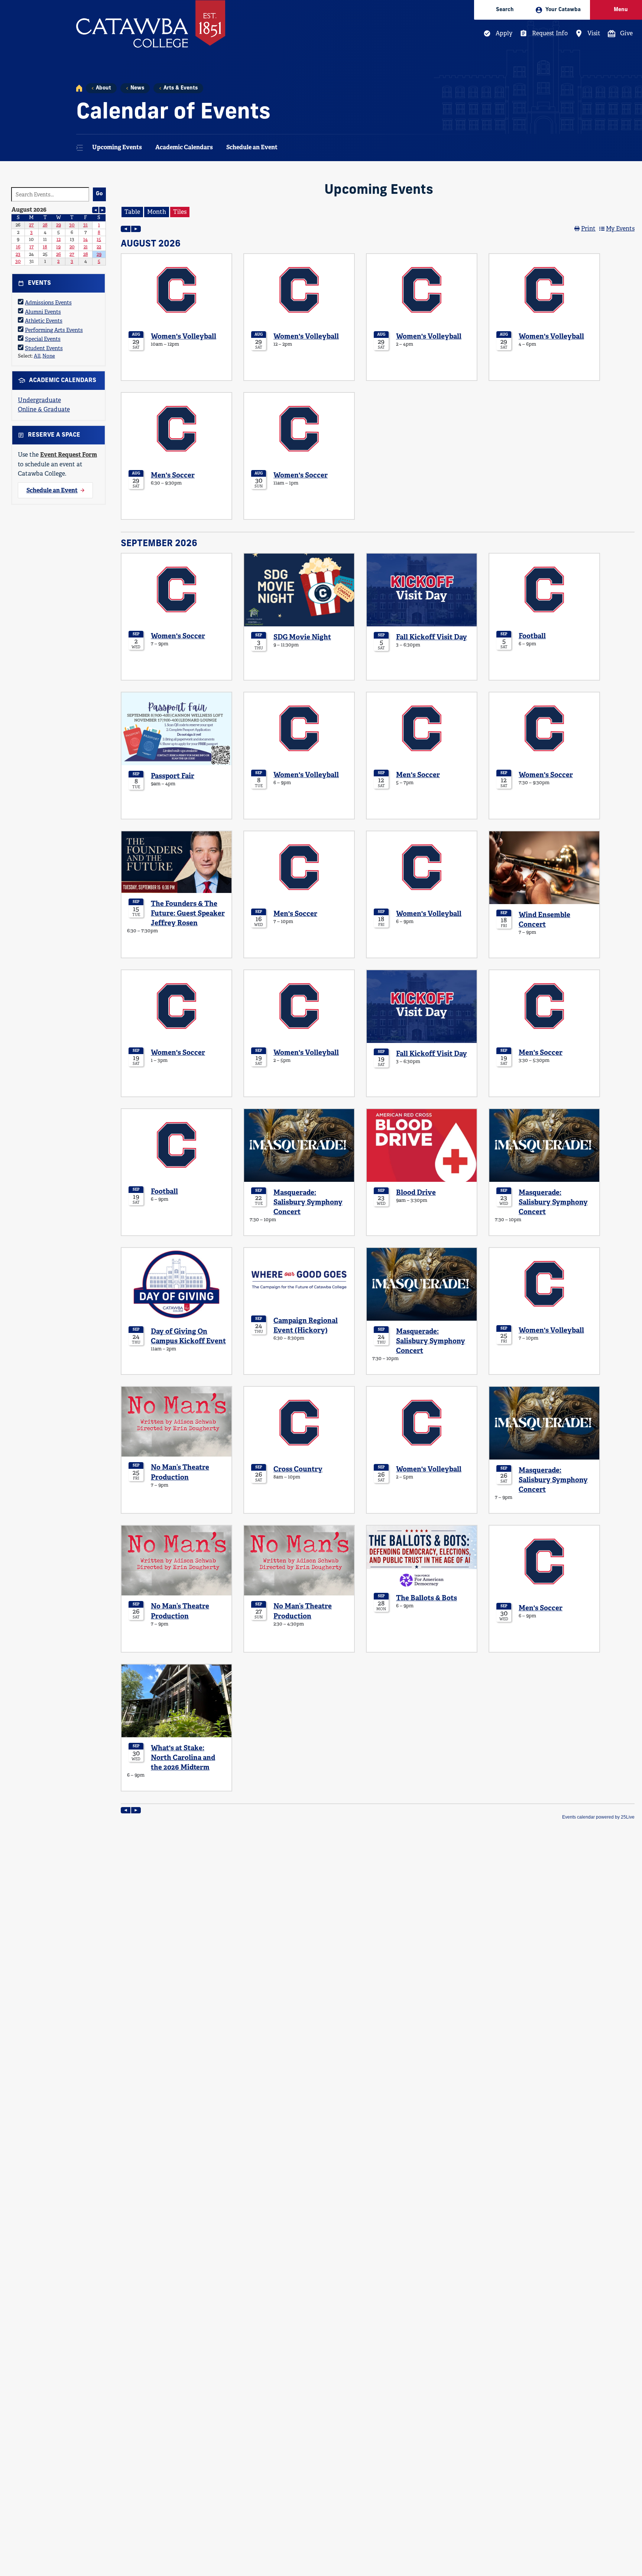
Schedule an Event (252, 147)
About (103, 88)
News (137, 88)
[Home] (79, 88)
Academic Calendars (184, 147)
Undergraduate (39, 400)
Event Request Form (69, 455)
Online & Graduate (44, 409)
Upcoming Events (117, 147)
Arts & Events (181, 88)
